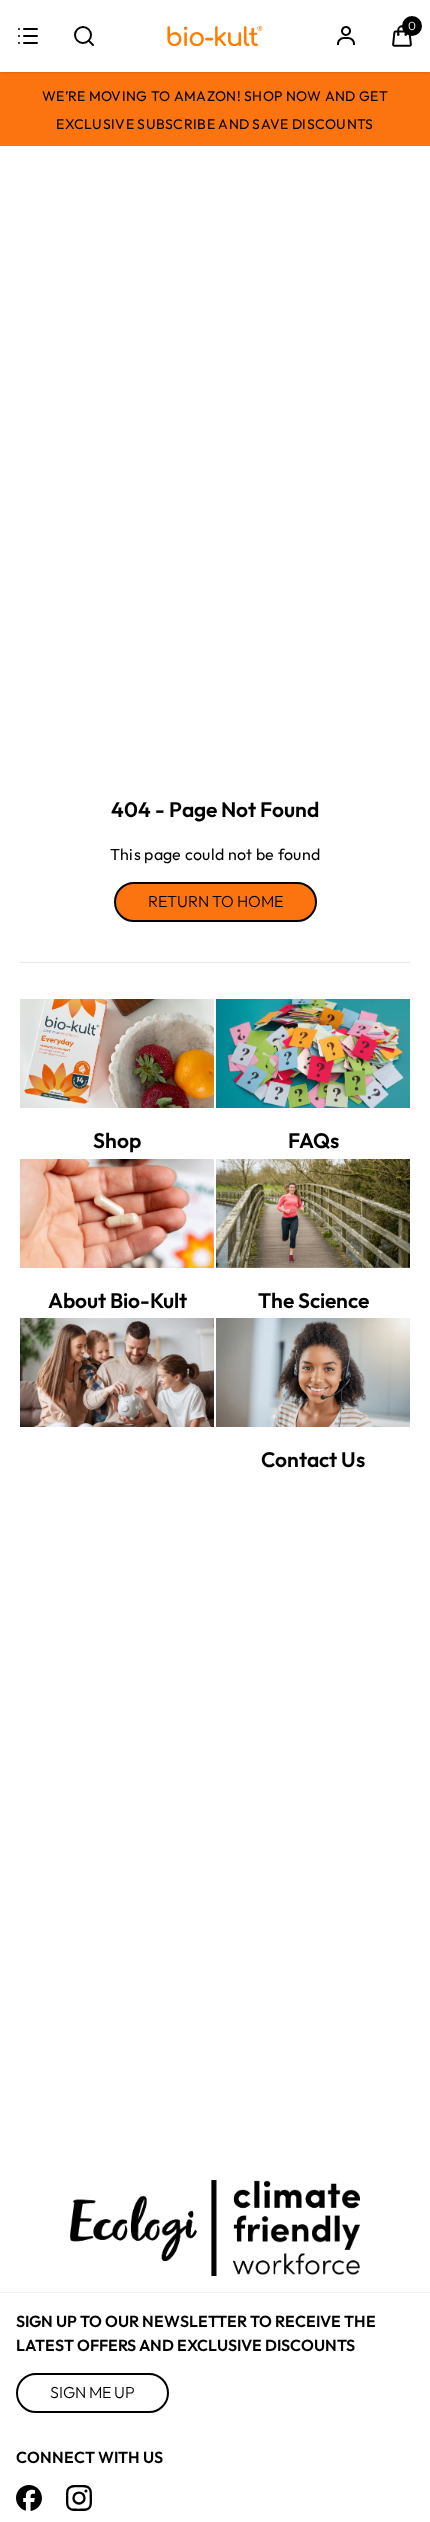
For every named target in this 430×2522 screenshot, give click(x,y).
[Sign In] (346, 36)
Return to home (215, 901)
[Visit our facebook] (29, 2498)
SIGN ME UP (92, 2392)
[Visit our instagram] (79, 2498)
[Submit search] (84, 36)
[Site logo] (215, 36)
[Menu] (28, 36)
